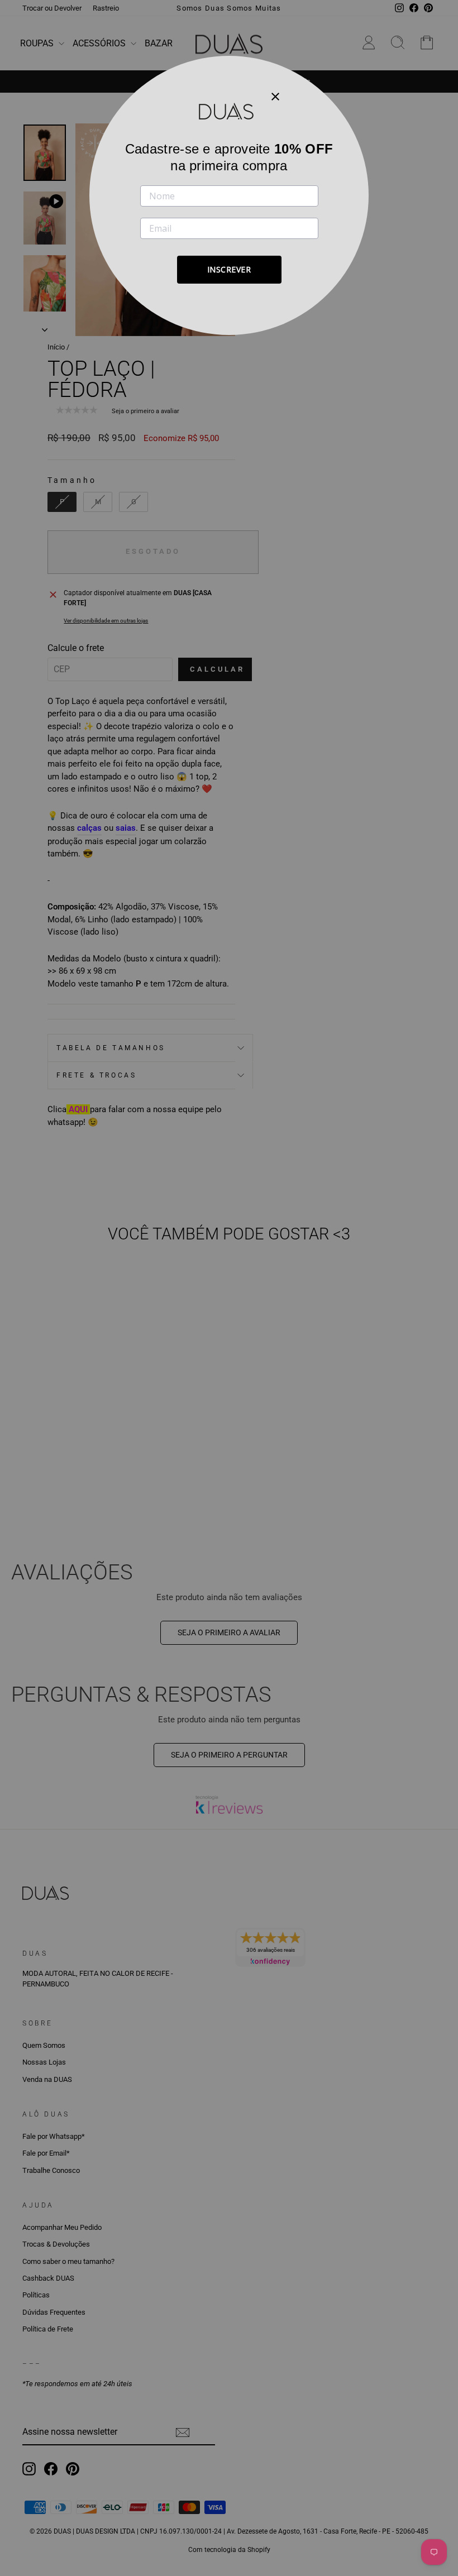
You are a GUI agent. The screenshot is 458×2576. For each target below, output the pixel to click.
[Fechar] (275, 96)
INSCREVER (229, 269)
